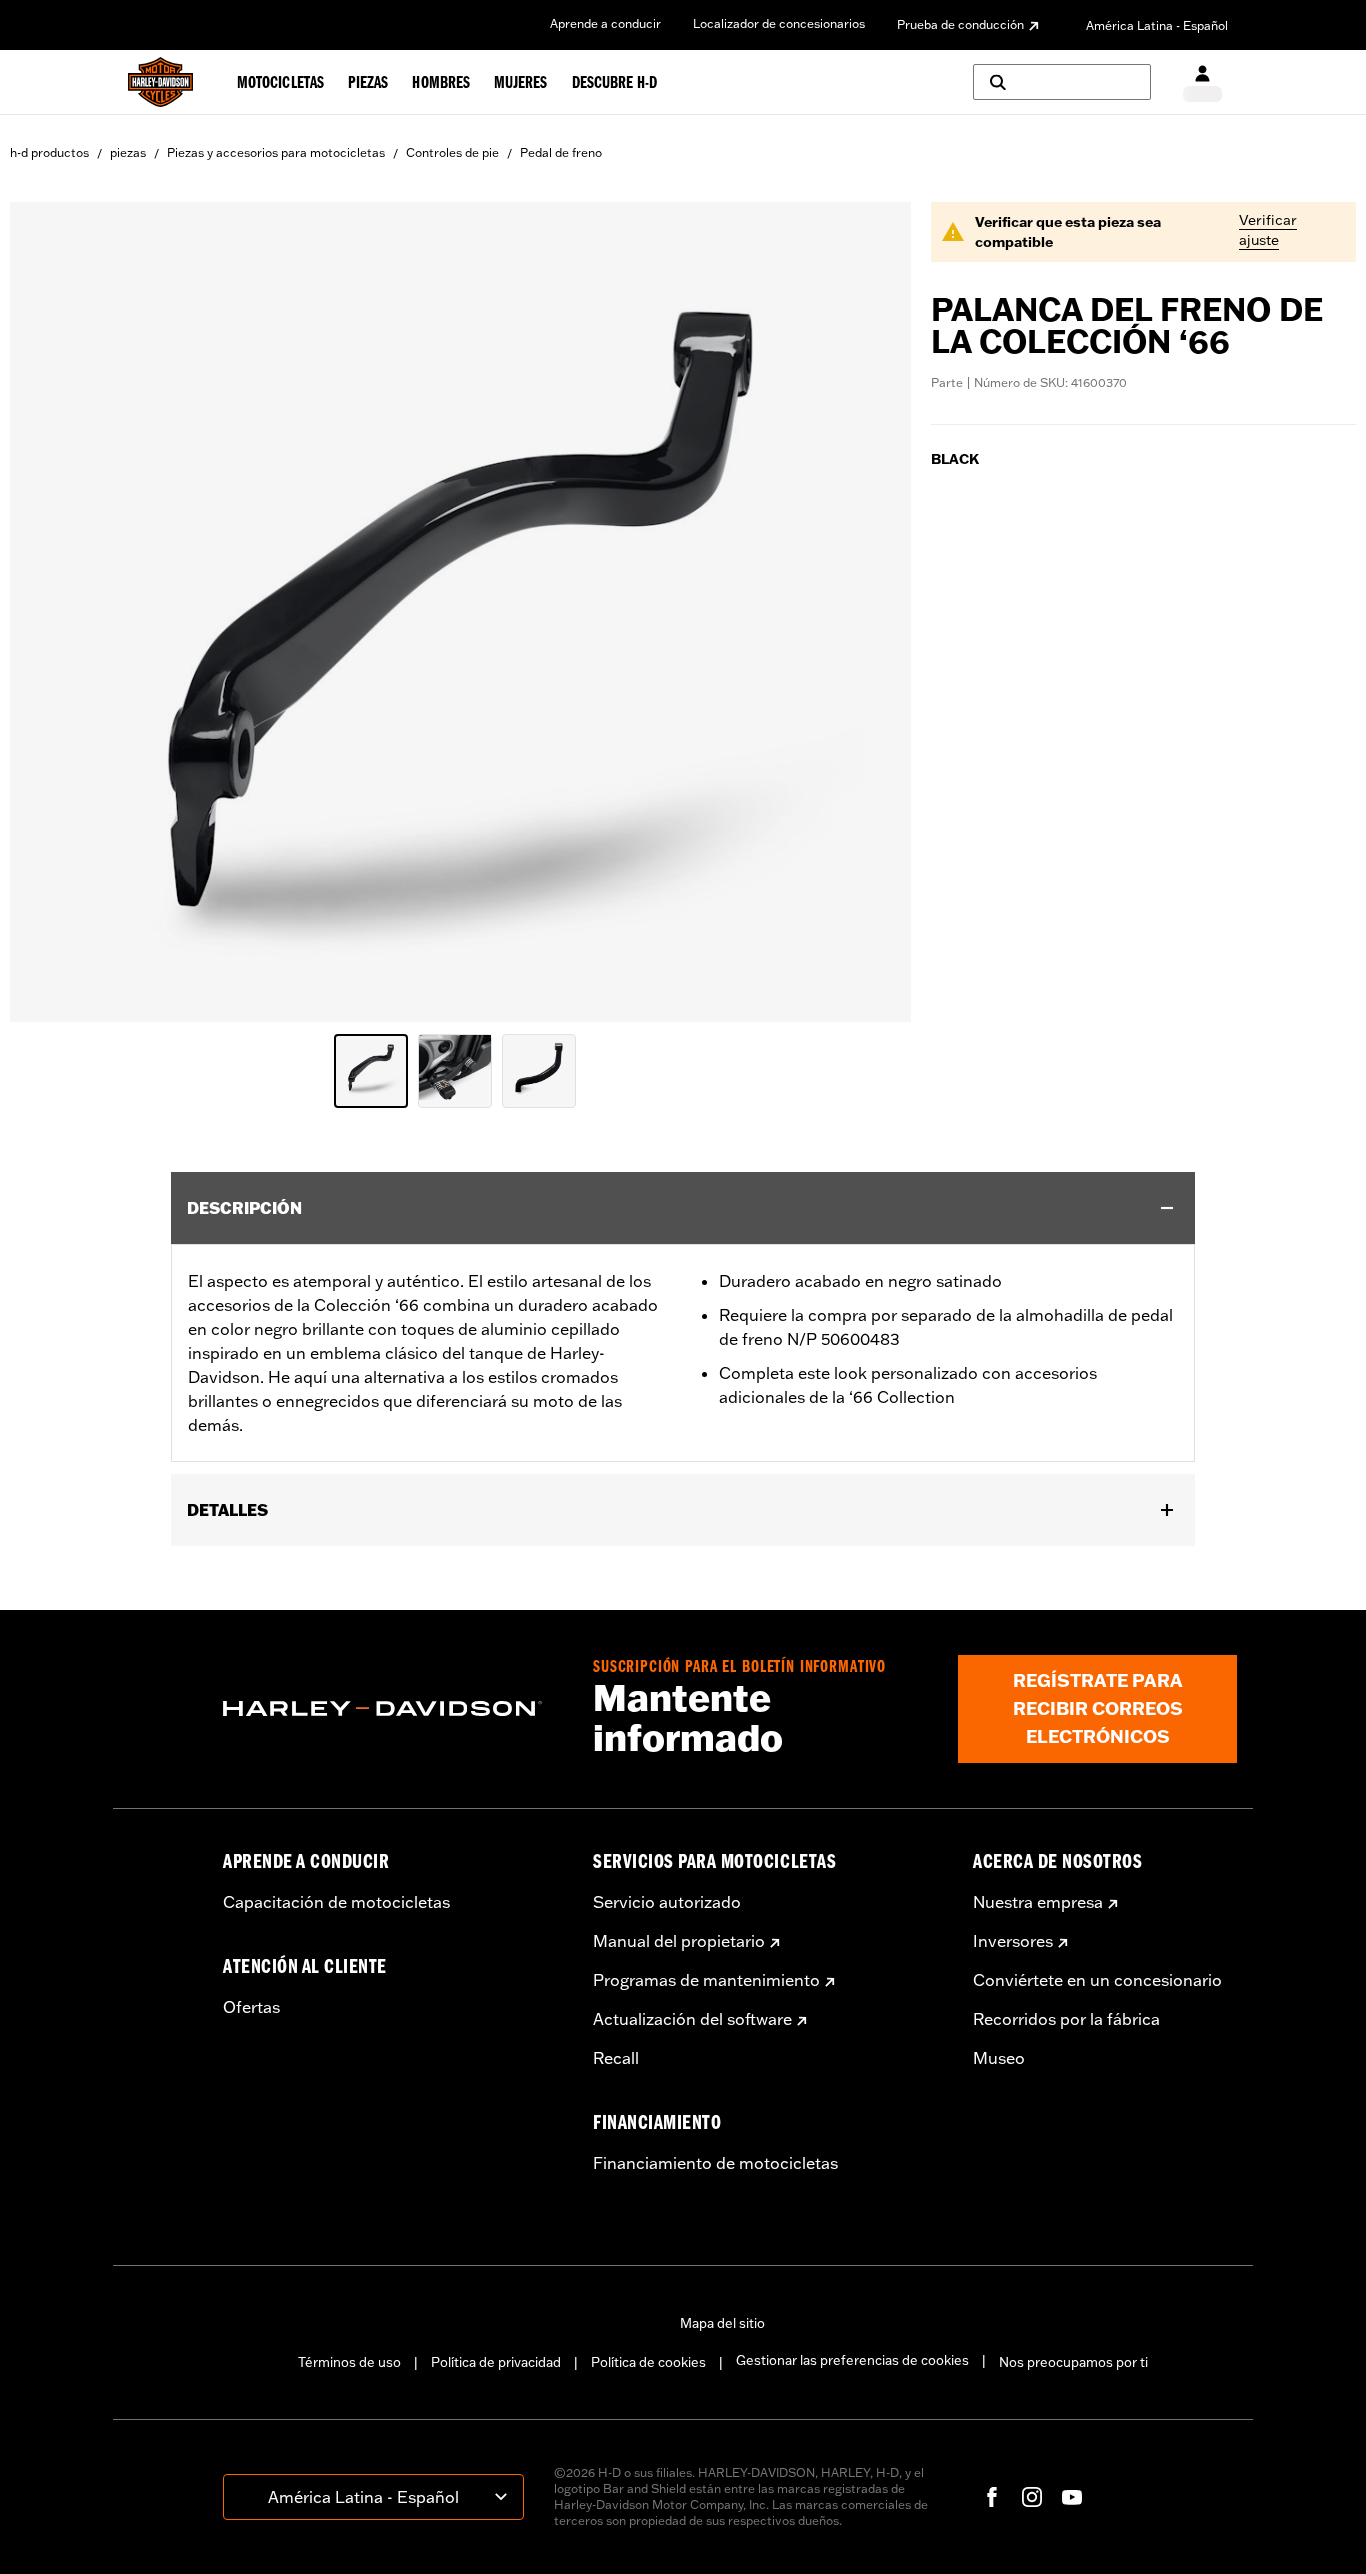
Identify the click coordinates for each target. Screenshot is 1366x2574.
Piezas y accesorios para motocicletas (276, 152)
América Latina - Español (1157, 25)
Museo (999, 2058)
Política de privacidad (496, 2362)
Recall (616, 2058)
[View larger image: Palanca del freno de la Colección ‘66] (460, 609)
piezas (128, 152)
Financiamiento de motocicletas (715, 2163)
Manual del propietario (679, 1941)
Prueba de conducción (960, 24)
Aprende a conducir (605, 23)
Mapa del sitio (722, 2323)
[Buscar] (1062, 82)
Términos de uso (349, 2362)
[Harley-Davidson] (393, 1709)
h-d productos (49, 152)
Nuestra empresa (1038, 1902)
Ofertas (251, 2007)
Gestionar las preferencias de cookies (852, 2360)
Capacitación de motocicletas (336, 1902)
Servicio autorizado (667, 1902)
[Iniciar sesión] (1202, 82)
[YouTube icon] (1072, 2497)
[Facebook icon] (992, 2497)
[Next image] (871, 612)
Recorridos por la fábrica (1066, 2019)
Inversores (1013, 1941)
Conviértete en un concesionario (1097, 1980)
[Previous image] (50, 612)
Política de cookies (648, 2362)
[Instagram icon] (1032, 2497)
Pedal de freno (561, 152)
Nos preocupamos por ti (1073, 2362)
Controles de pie (452, 152)
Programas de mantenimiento (706, 1980)
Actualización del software (692, 2019)
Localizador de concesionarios (779, 23)
